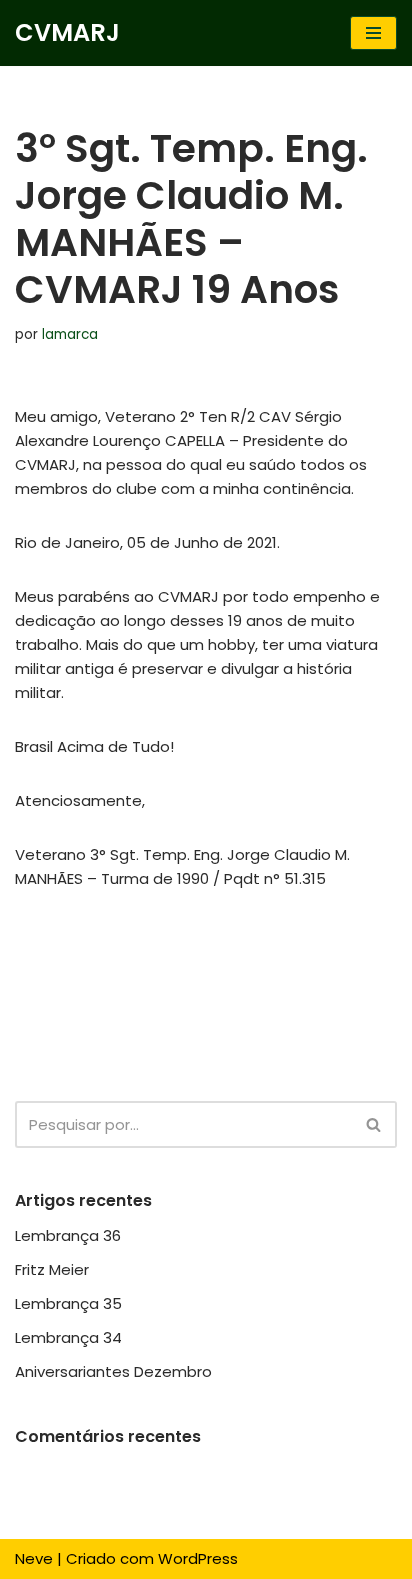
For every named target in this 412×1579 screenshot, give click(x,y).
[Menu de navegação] (373, 33)
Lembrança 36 (68, 1235)
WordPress (198, 1558)
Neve (34, 1558)
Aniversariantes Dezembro (113, 1371)
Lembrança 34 (68, 1337)
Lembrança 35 (68, 1303)
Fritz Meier (52, 1269)
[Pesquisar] (374, 1124)
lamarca (70, 334)
